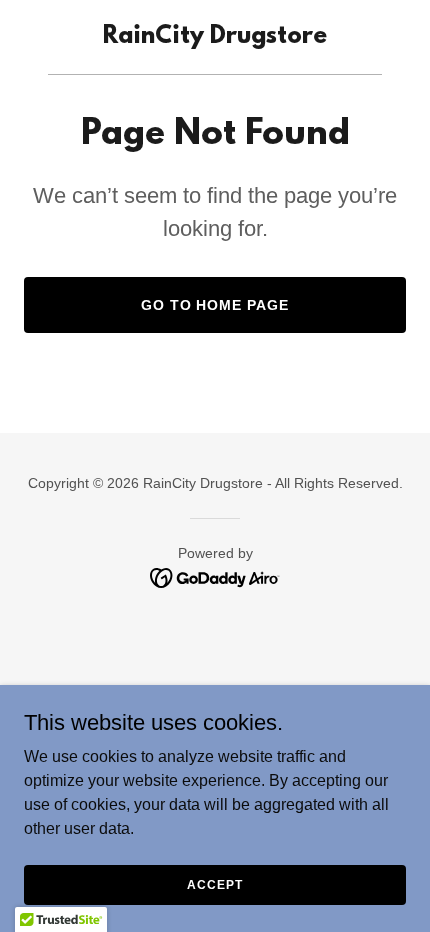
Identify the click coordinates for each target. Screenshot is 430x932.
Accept (214, 884)
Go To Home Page (215, 305)
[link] (215, 37)
